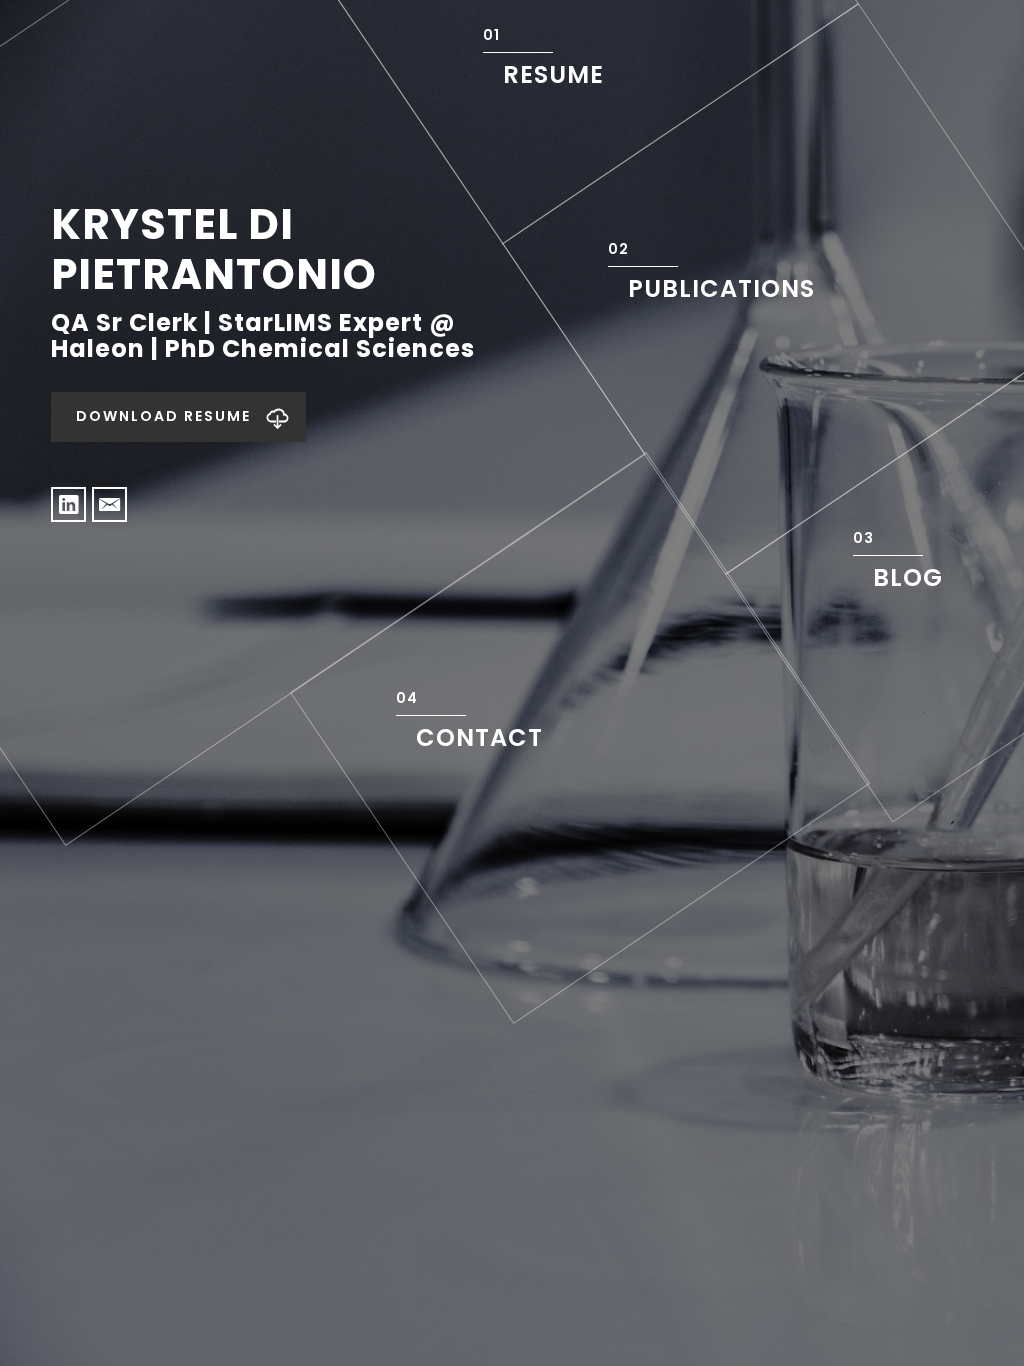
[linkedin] (68, 504)
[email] (109, 504)
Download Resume (163, 416)
